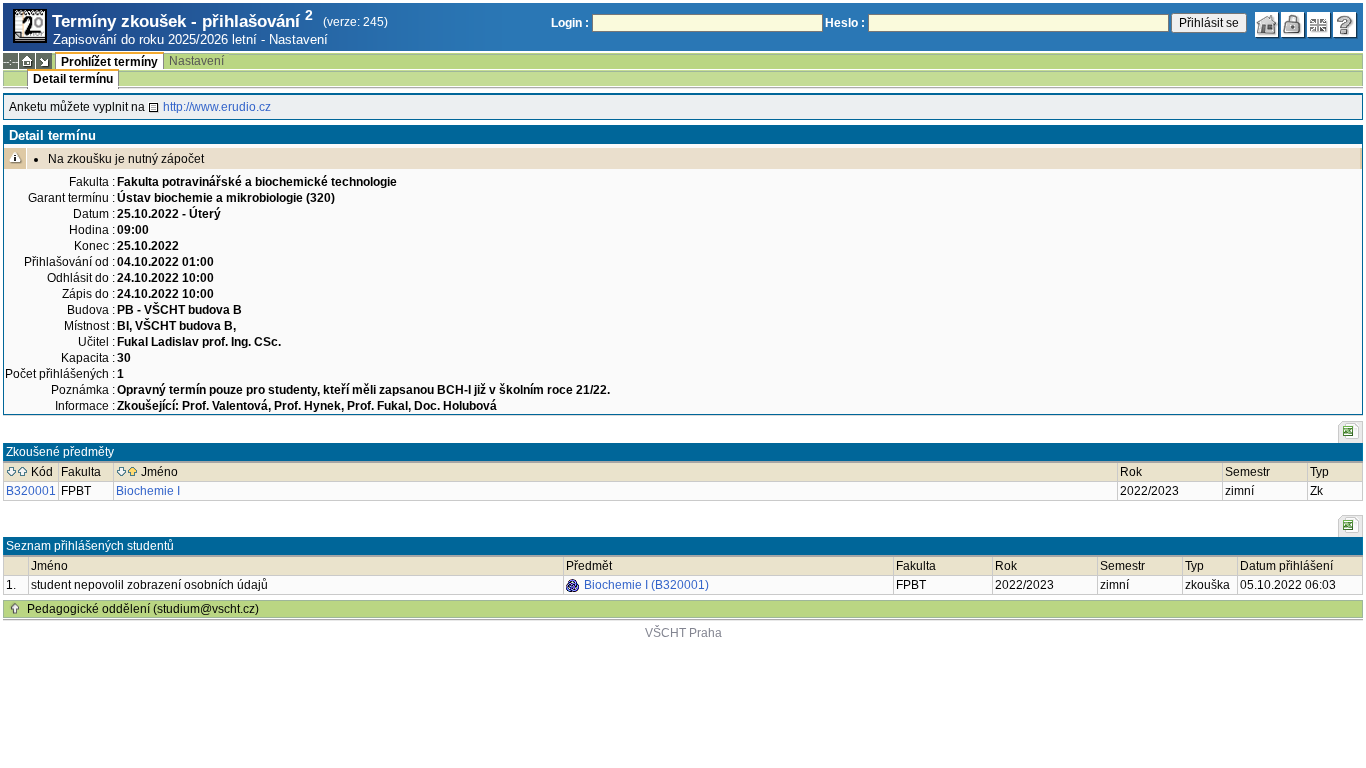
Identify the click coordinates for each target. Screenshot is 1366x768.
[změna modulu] (44, 61)
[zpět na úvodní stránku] (1267, 25)
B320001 (31, 491)
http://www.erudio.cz (217, 107)
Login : (570, 23)
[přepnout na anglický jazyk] (1319, 25)
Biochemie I (148, 491)
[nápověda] (1345, 25)
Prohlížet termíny (109, 62)
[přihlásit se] (1293, 25)
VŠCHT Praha (683, 633)
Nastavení (298, 39)
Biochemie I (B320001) (646, 585)
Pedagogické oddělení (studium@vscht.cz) (143, 609)
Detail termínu (73, 79)
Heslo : (845, 23)
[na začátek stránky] (15, 609)
